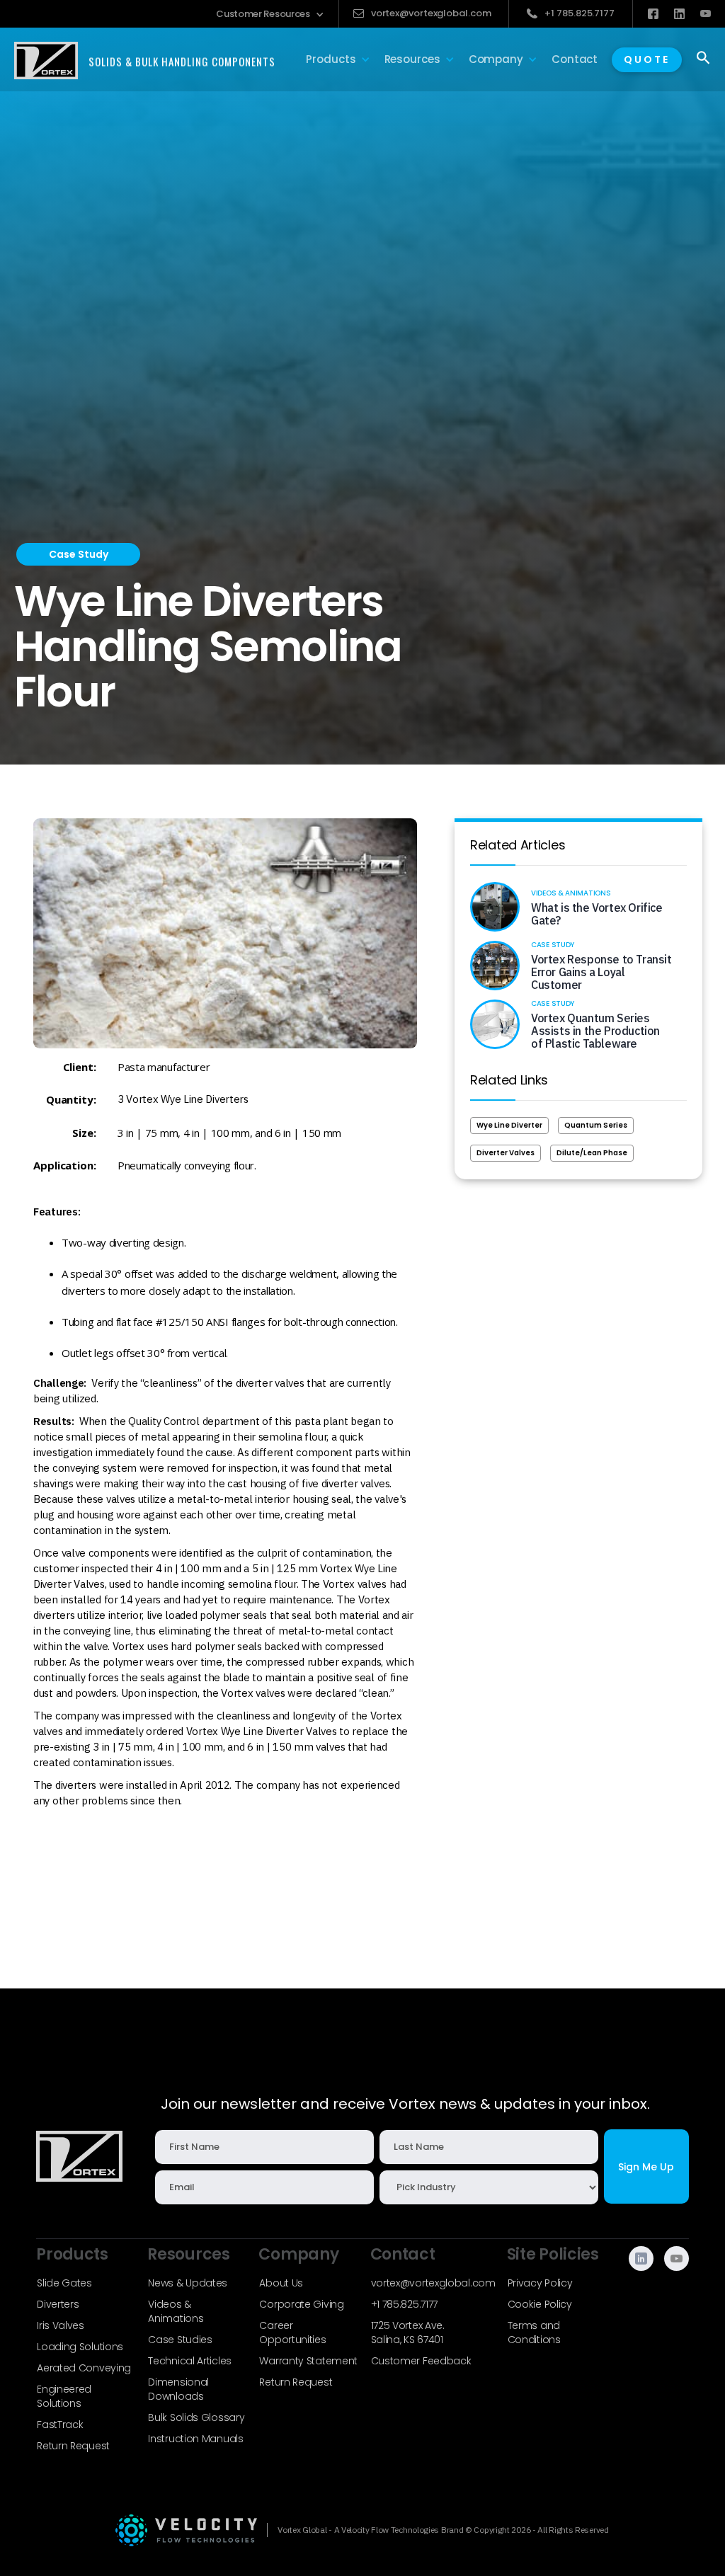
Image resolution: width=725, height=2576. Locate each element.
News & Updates (188, 2283)
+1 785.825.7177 (405, 2304)
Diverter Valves (506, 1153)
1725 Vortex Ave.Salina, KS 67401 (408, 2332)
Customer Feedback (421, 2361)
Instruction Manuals (195, 2439)
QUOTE (647, 59)
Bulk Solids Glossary (196, 2417)
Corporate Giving (301, 2304)
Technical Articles (190, 2361)
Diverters (58, 2304)
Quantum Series (596, 1125)
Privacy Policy (540, 2283)
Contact (575, 59)
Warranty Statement (308, 2361)
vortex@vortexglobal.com (433, 2283)
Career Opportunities (292, 2332)
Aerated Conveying (84, 2368)
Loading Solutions (80, 2347)
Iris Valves (61, 2325)
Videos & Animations (176, 2311)
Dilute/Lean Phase (592, 1153)
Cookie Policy (540, 2304)
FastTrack (60, 2425)
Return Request (73, 2446)
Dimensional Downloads (178, 2389)
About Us (281, 2283)
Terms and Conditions (534, 2332)
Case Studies (180, 2340)
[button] (270, 14)
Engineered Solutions (64, 2396)
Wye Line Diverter (509, 1125)
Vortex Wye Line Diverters (187, 1099)
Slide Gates (64, 2283)
